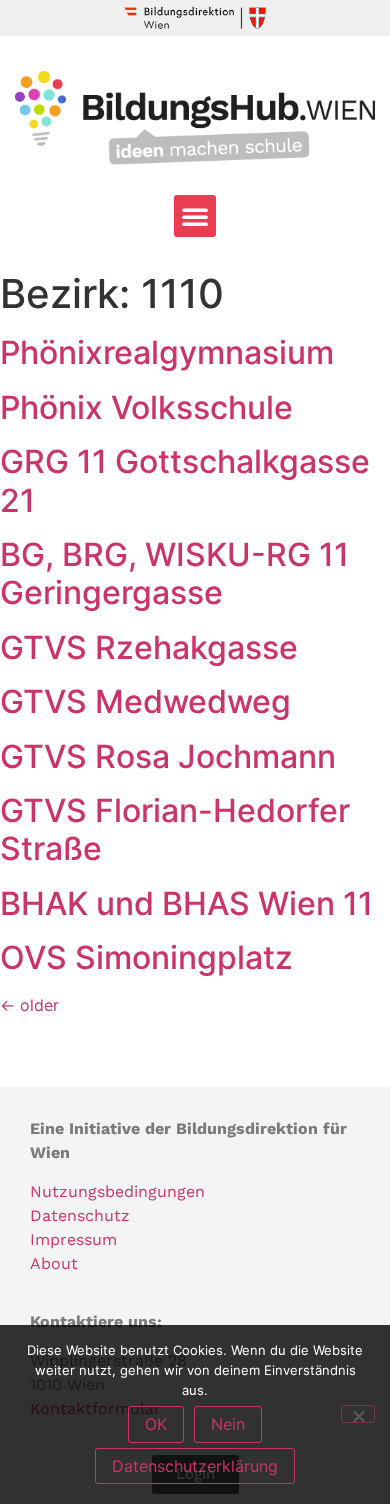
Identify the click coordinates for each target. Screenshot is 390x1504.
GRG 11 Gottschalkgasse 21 (185, 480)
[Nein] (358, 1414)
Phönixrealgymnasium (167, 352)
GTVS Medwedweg (145, 701)
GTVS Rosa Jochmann (168, 756)
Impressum (73, 1239)
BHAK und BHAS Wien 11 (186, 903)
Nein (228, 1424)
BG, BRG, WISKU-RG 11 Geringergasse (174, 573)
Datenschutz (80, 1215)
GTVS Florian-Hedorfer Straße (175, 829)
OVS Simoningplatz (146, 957)
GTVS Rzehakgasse (149, 647)
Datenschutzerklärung (195, 1466)
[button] (195, 216)
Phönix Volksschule (146, 407)
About (54, 1263)
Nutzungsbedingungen (117, 1191)
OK (156, 1424)
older (29, 1005)
